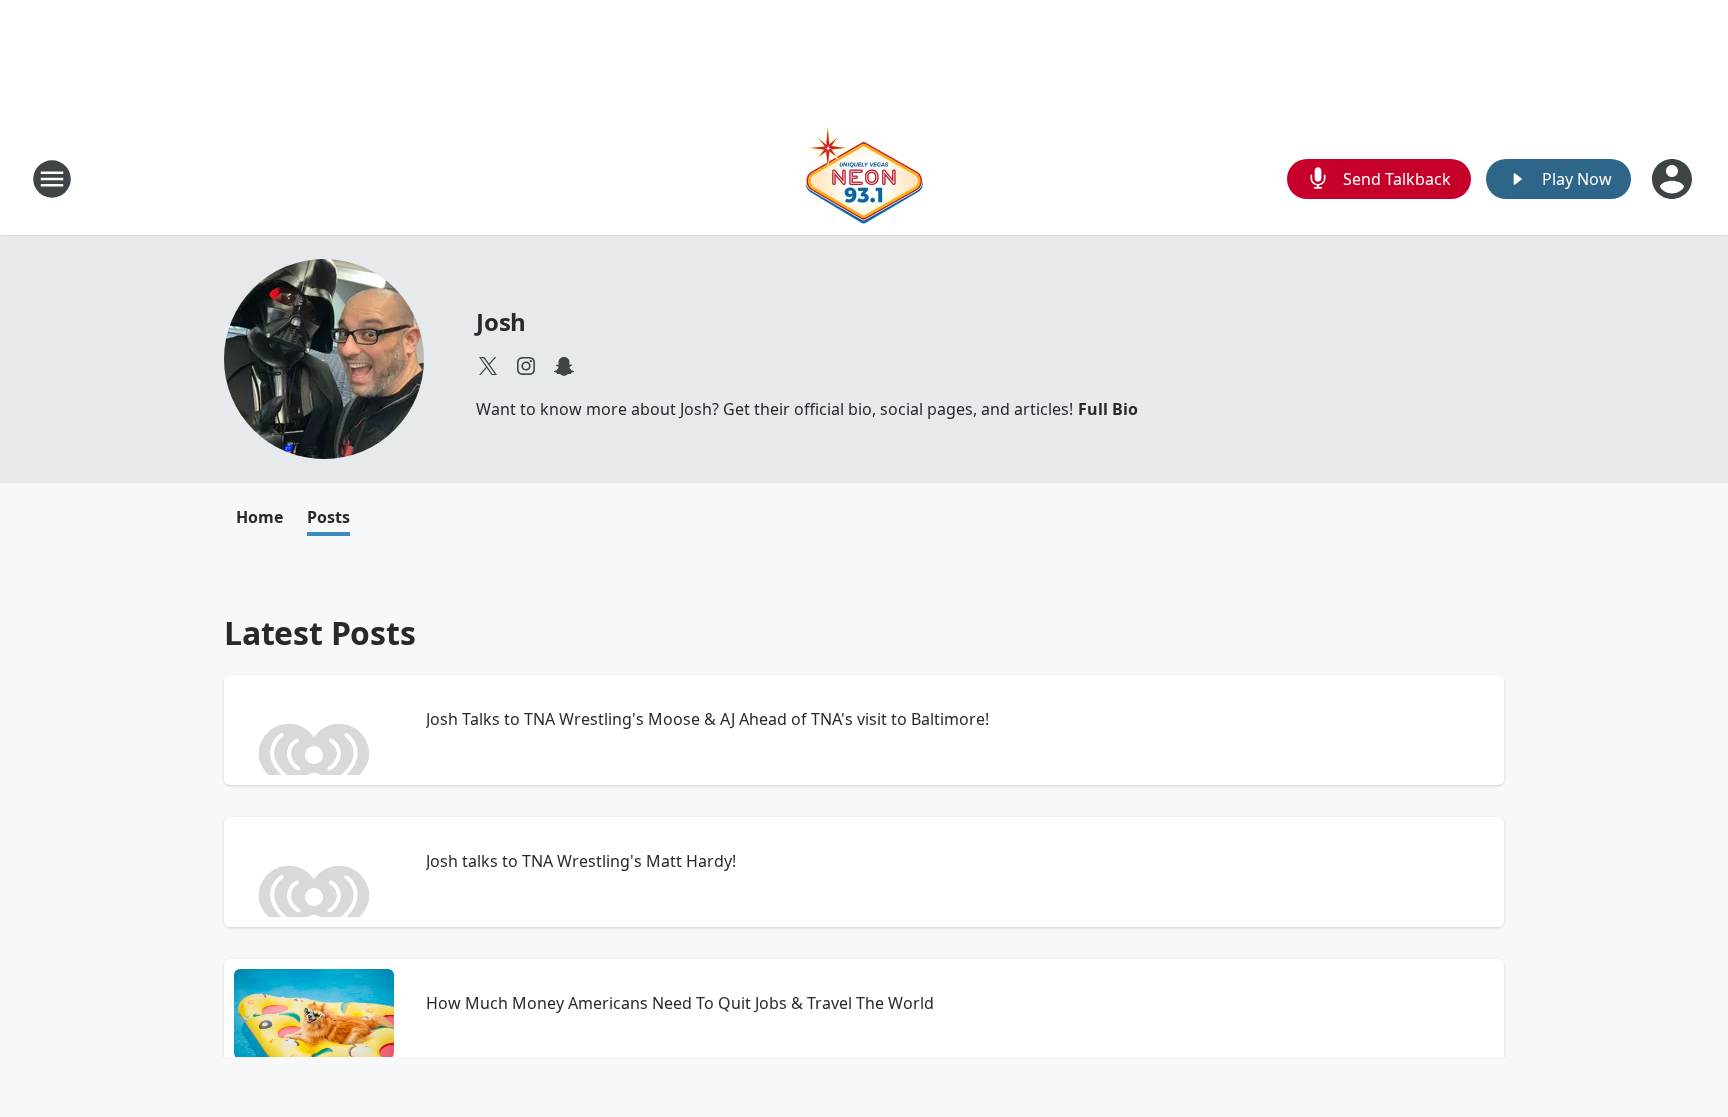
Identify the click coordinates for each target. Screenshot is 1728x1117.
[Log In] (1674, 179)
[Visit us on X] (488, 366)
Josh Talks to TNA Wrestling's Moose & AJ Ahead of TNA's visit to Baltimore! (707, 719)
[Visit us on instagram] (526, 366)
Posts (328, 517)
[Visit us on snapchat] (564, 366)
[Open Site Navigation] (52, 179)
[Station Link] (864, 178)
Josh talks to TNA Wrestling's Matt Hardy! (581, 861)
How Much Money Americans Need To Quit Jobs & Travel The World (680, 1003)
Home (259, 517)
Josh (501, 321)
